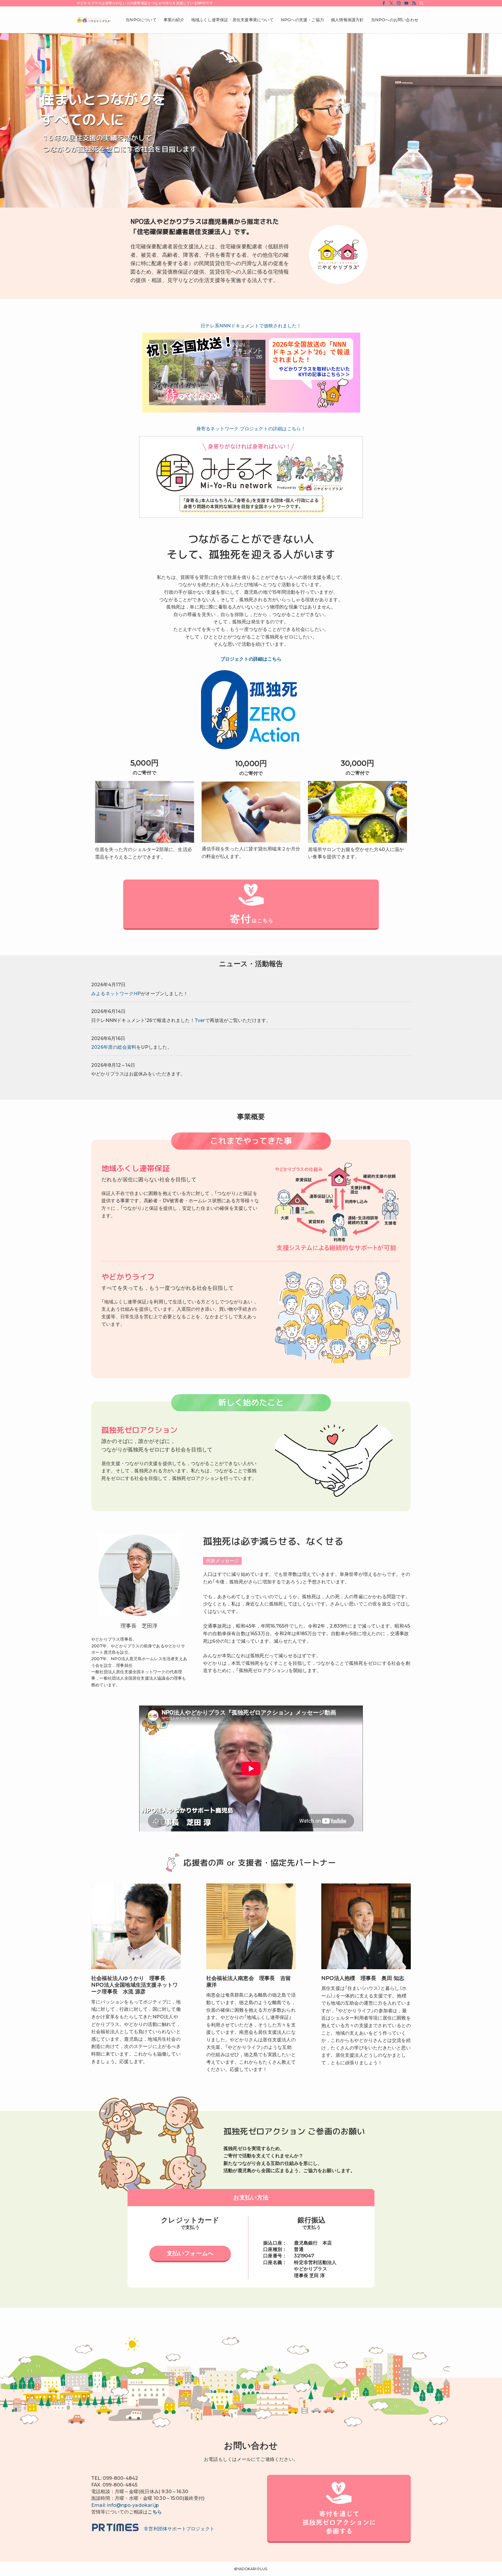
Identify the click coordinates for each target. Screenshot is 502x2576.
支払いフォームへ (190, 2253)
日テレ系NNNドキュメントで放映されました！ (251, 326)
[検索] (422, 3)
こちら (155, 2512)
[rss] (414, 3)
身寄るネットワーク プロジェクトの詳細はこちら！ (251, 429)
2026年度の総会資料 (114, 1047)
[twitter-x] (391, 3)
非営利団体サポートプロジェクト (177, 2529)
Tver (200, 1020)
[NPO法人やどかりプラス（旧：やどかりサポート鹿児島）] (94, 20)
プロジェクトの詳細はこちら (251, 659)
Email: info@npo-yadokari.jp (125, 2505)
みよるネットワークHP (116, 994)
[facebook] (384, 3)
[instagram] (399, 3)
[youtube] (406, 3)
